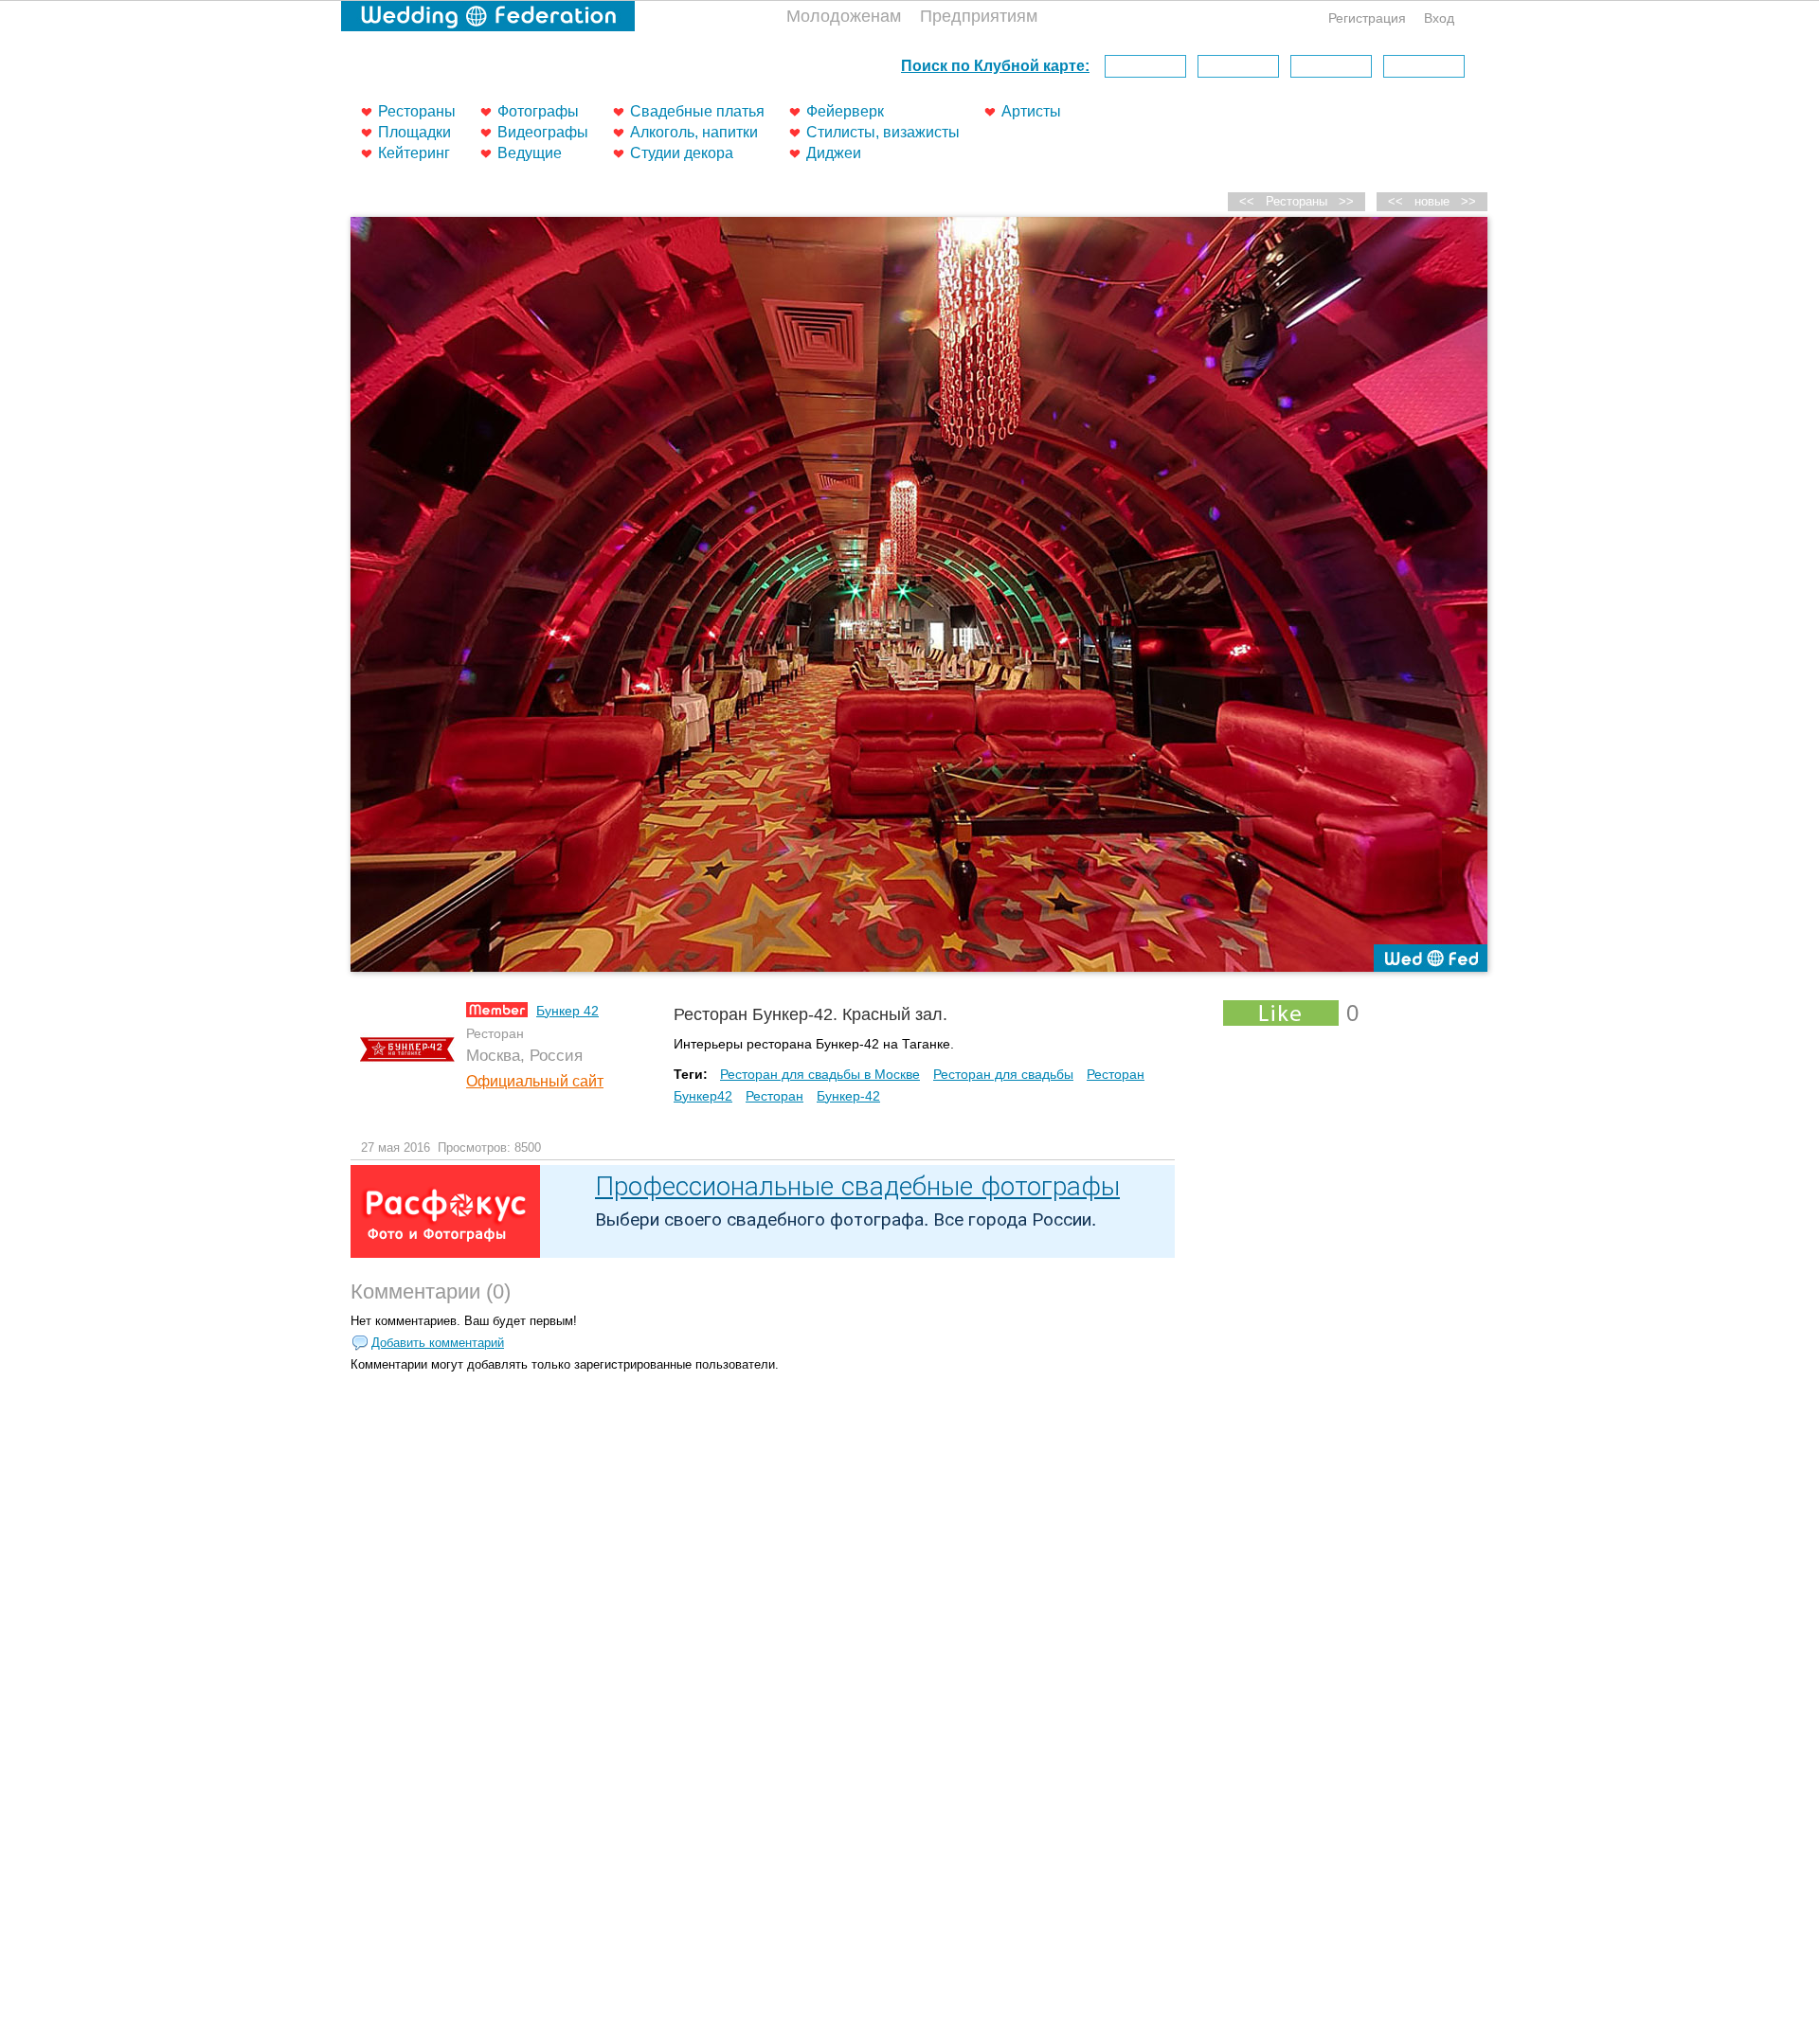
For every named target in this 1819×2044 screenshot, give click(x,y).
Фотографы (538, 111)
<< (1396, 201)
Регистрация (1367, 18)
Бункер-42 (848, 1096)
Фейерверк (845, 111)
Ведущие (530, 153)
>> (1468, 201)
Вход (1439, 18)
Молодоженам (844, 16)
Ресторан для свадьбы (1003, 1074)
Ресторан (774, 1096)
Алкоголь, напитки (694, 132)
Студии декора (682, 153)
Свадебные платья (697, 111)
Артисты (1031, 111)
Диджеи (834, 153)
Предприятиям (979, 16)
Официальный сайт (535, 1081)
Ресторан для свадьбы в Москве (820, 1074)
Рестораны (417, 111)
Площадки (414, 132)
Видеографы (543, 132)
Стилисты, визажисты (883, 132)
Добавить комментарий (438, 1343)
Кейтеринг (414, 153)
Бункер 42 (567, 1011)
